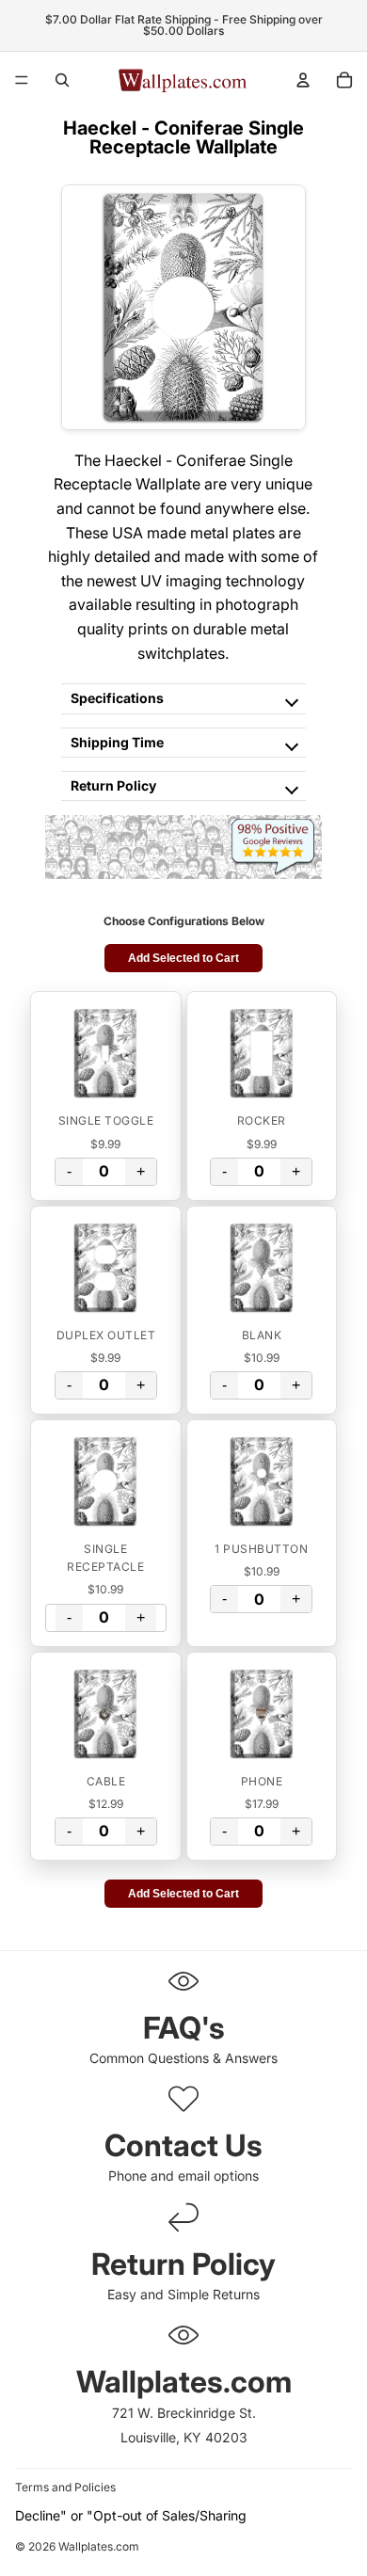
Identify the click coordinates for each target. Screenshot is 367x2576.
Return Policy (113, 785)
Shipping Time (117, 742)
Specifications (117, 698)
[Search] (62, 80)
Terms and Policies (65, 2487)
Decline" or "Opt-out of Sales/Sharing (131, 2515)
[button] (106, 1053)
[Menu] (22, 80)
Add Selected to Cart (183, 958)
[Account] (303, 80)
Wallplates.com (99, 2547)
